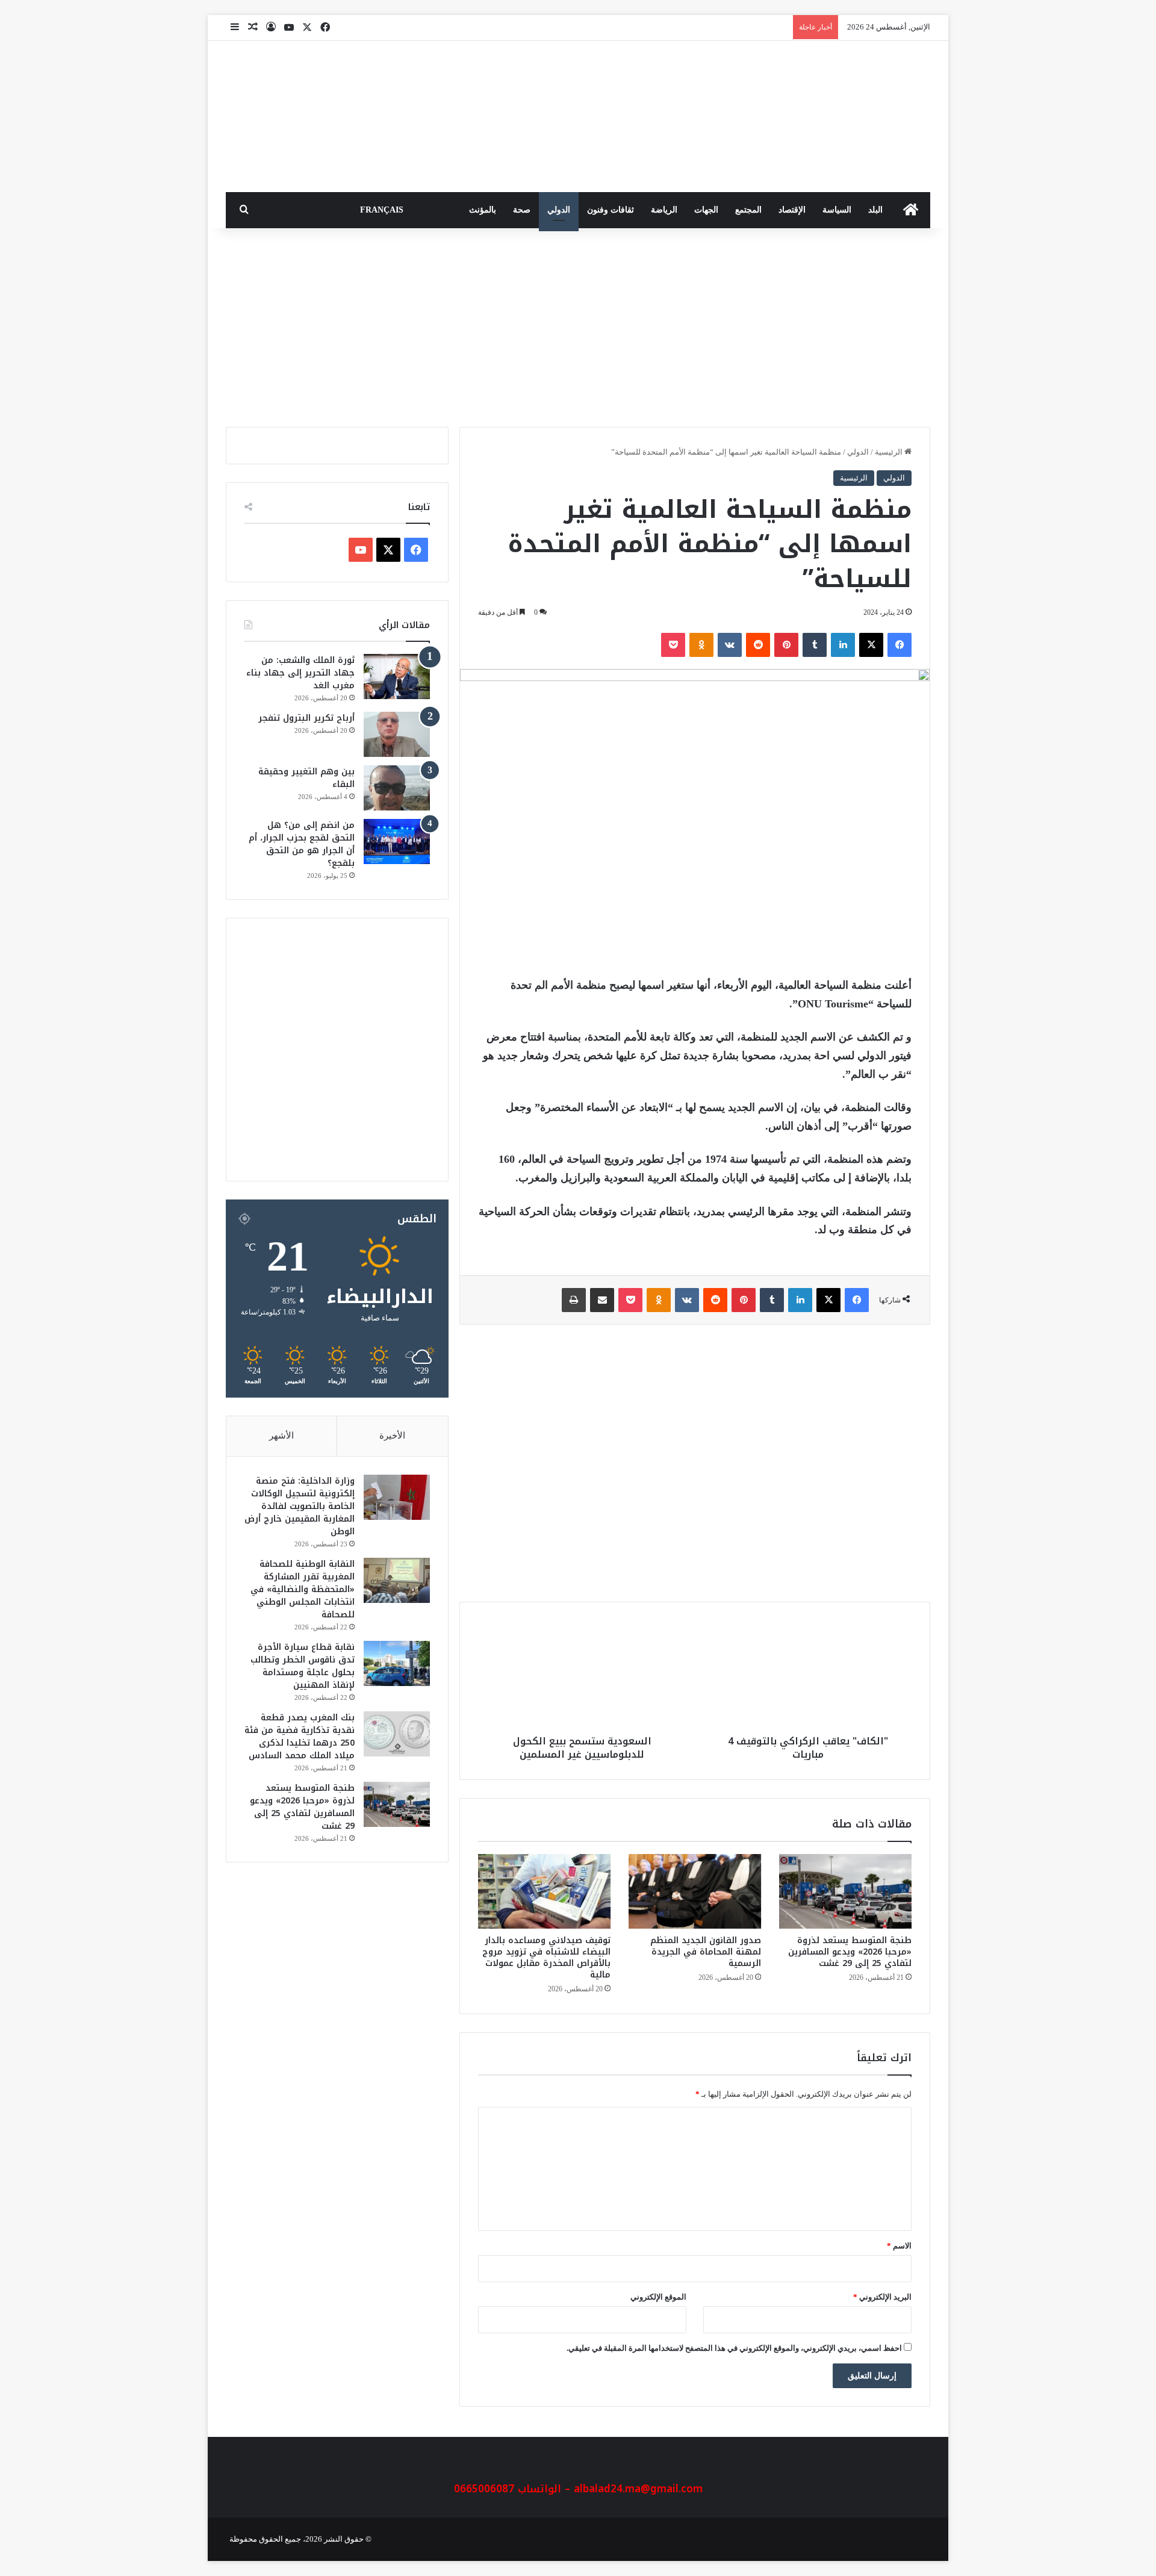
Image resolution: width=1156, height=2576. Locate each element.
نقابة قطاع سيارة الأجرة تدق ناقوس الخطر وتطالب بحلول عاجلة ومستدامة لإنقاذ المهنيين (303, 1666)
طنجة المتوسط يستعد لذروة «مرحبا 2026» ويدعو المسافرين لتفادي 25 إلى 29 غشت (850, 1952)
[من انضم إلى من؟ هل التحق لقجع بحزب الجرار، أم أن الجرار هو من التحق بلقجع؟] (397, 842)
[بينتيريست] (786, 645)
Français (382, 210)
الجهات (706, 210)
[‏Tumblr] (815, 645)
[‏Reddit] (758, 645)
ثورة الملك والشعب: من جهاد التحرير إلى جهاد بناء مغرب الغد (300, 673)
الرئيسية (890, 452)
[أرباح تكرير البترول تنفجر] (397, 734)
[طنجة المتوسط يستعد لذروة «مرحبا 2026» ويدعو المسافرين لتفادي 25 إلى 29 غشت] (845, 1891)
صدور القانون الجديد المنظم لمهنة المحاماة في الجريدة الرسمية (706, 1952)
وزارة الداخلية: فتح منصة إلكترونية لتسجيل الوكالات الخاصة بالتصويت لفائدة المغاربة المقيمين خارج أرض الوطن (300, 1506)
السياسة (837, 210)
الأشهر (281, 1436)
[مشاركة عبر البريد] (602, 1300)
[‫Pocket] (673, 645)
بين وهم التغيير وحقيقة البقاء (306, 778)
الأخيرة (392, 1436)
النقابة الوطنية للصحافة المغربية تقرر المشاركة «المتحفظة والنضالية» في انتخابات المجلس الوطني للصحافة (303, 1589)
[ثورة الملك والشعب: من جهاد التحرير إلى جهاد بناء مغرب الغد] (397, 677)
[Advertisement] (578, 325)
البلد (875, 210)
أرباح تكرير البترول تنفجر (306, 718)
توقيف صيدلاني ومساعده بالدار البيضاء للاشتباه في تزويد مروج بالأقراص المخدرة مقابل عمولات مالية (546, 1958)
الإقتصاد (792, 210)
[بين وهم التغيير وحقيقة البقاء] (397, 788)
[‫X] (871, 645)
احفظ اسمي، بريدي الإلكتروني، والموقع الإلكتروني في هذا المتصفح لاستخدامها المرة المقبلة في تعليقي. (734, 2348)
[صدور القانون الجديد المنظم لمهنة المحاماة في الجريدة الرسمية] (695, 1891)
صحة (522, 210)
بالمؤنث (483, 210)
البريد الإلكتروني (882, 2297)
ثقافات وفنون (611, 210)
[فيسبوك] (900, 645)
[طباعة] (574, 1300)
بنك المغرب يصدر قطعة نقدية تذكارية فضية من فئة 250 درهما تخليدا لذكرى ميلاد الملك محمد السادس (300, 1737)
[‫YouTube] (361, 550)
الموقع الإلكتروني (658, 2297)
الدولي (559, 210)
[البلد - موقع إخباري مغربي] (840, 117)
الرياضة (664, 210)
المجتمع (748, 210)
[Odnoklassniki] (701, 645)
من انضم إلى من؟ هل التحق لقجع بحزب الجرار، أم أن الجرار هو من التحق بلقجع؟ (302, 844)
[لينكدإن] (843, 645)
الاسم (899, 2246)
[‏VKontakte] (730, 645)
